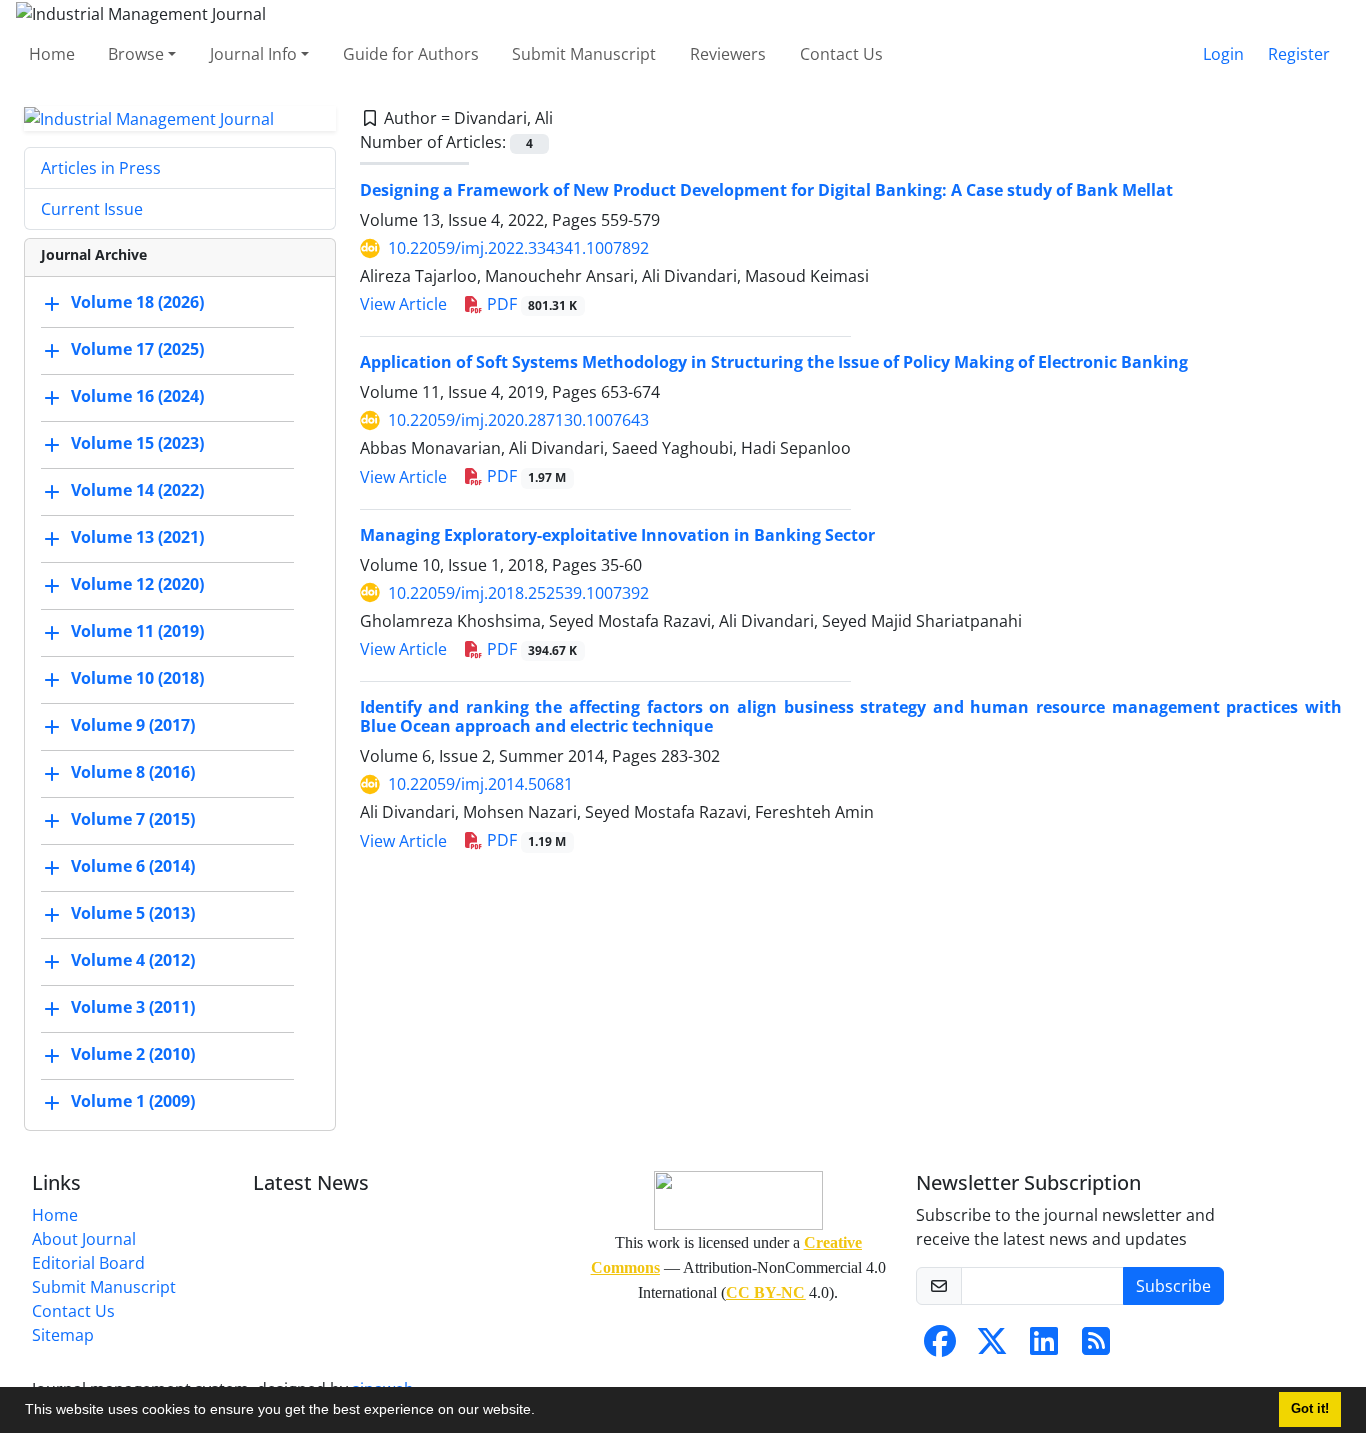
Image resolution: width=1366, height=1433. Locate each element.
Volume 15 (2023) (137, 444)
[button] (542, 1412)
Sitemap (63, 1335)
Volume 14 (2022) (137, 491)
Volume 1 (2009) (133, 1102)
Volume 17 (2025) (137, 350)
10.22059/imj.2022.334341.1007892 (518, 248)
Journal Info (253, 54)
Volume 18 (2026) (137, 303)
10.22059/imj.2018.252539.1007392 (518, 593)
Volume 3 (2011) (133, 1008)
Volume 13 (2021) (137, 538)
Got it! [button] (1310, 1409)
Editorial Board (88, 1263)
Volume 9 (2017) (133, 726)
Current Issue (92, 209)
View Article (403, 304)
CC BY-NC (765, 1292)
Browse (136, 54)
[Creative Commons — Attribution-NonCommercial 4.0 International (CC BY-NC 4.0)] (739, 1200)
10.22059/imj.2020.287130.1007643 (518, 420)
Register (1299, 54)
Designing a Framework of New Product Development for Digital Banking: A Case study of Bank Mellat (766, 190)
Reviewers (728, 54)
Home (52, 54)
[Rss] (1096, 1347)
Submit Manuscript (584, 54)
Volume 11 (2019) (137, 632)
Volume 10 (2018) (137, 679)
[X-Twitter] (992, 1347)
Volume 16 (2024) (137, 397)
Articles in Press (101, 168)
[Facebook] (940, 1347)
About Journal (84, 1239)
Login (1223, 54)
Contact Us (841, 54)
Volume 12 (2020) (137, 585)
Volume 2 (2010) (133, 1055)
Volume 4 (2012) (133, 961)
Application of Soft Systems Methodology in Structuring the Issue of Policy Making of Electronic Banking (774, 362)
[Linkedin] (1044, 1347)
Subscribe (1173, 1286)
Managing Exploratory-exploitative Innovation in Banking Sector (617, 535)
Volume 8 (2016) (133, 773)
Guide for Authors (411, 54)
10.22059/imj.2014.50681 (480, 784)
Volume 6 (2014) (133, 867)
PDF (530, 304)
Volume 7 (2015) (133, 820)
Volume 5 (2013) (133, 914)
